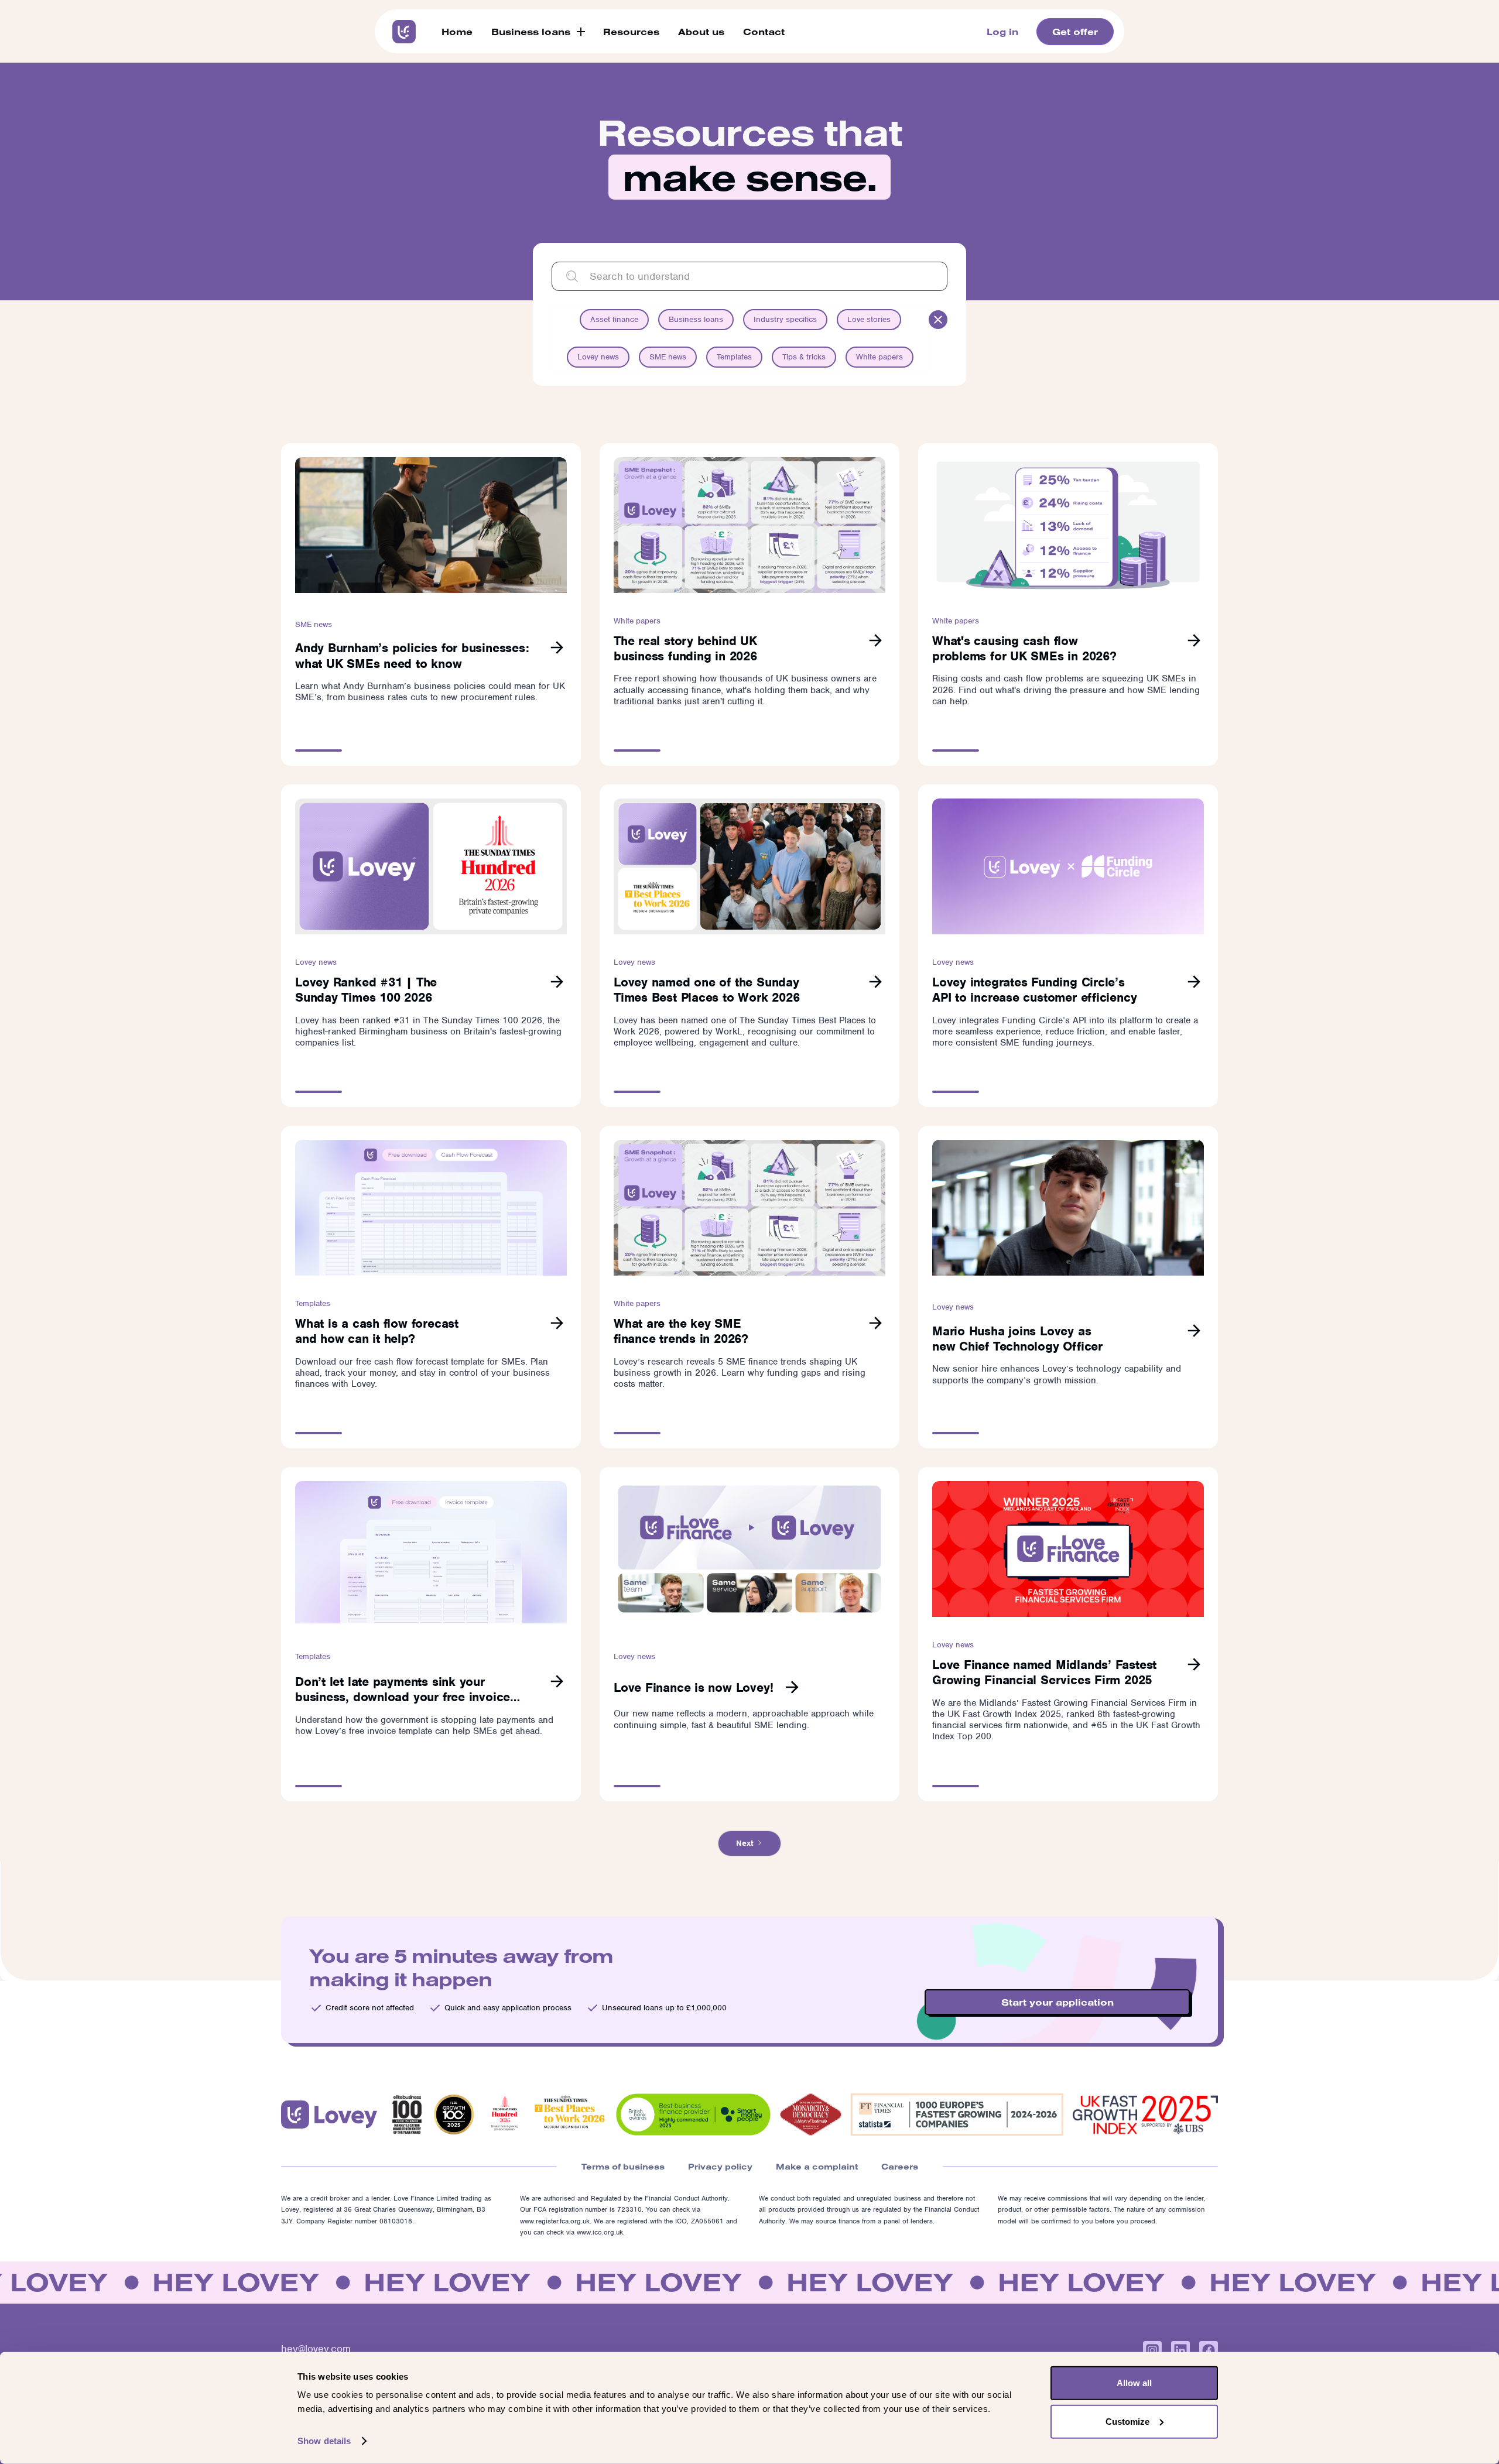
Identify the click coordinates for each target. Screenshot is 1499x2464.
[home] (404, 32)
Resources (631, 32)
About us (701, 32)
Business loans (531, 32)
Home (457, 32)
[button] (538, 32)
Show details (324, 2441)
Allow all (1134, 2383)
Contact (764, 32)
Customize (1127, 2421)
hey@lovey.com (316, 2349)
